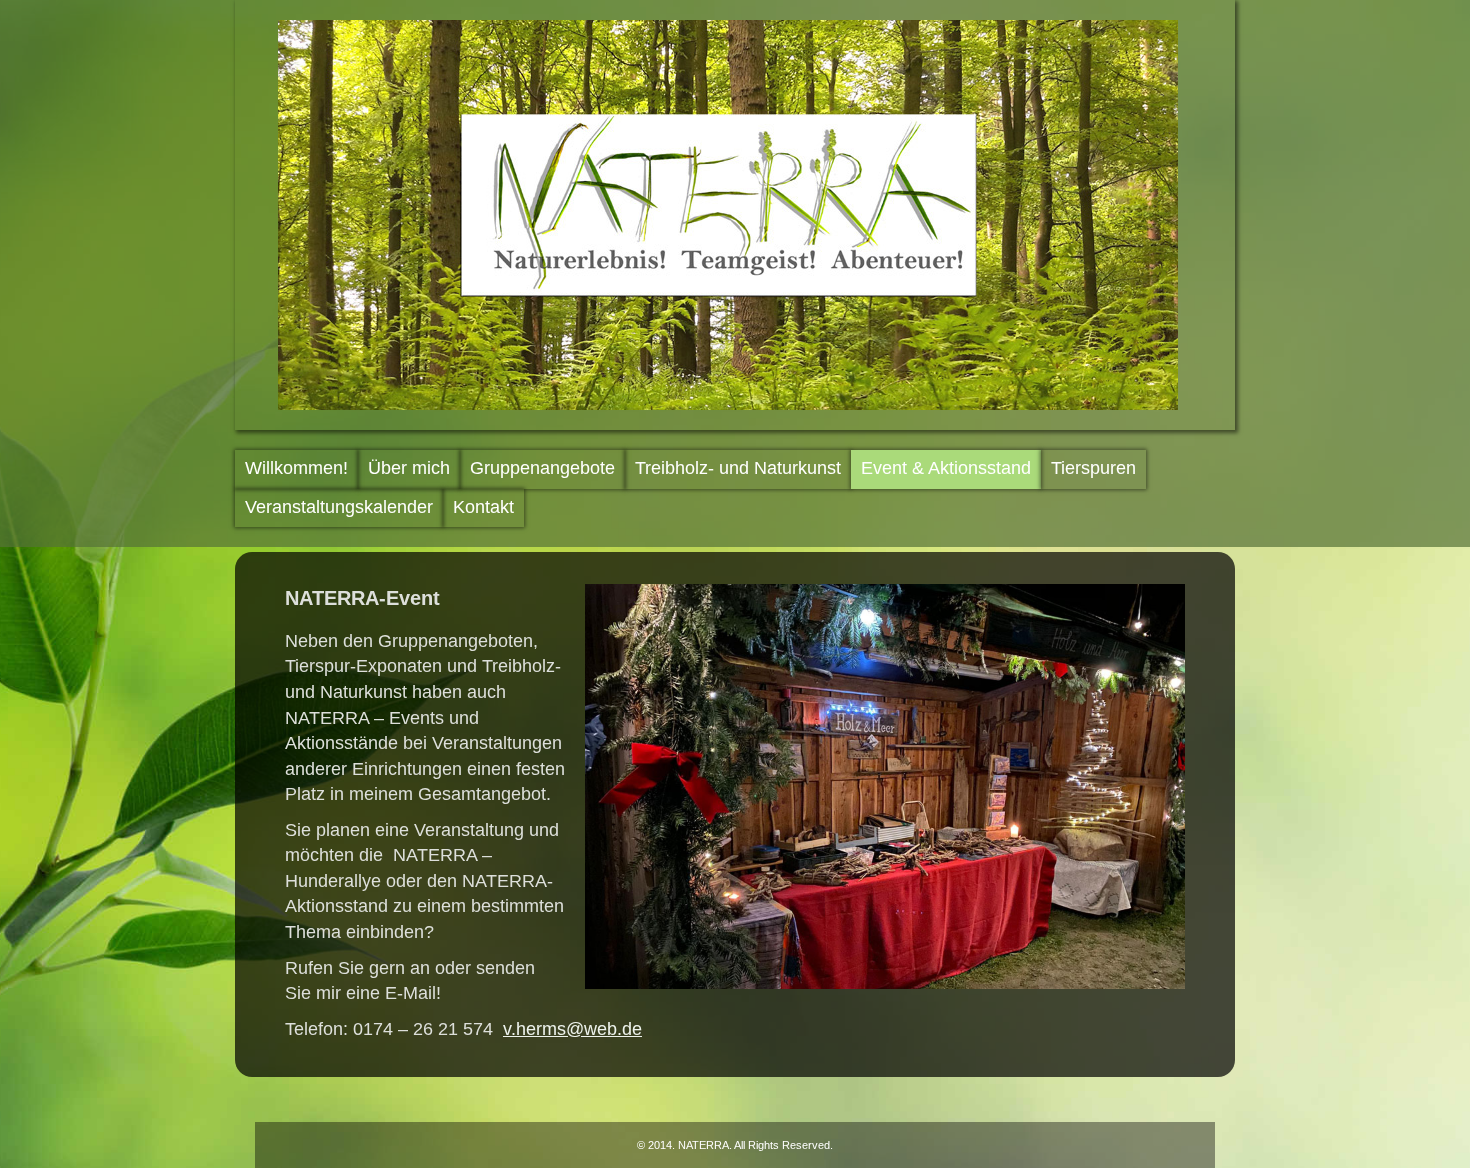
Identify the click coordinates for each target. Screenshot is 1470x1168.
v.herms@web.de (572, 1029)
